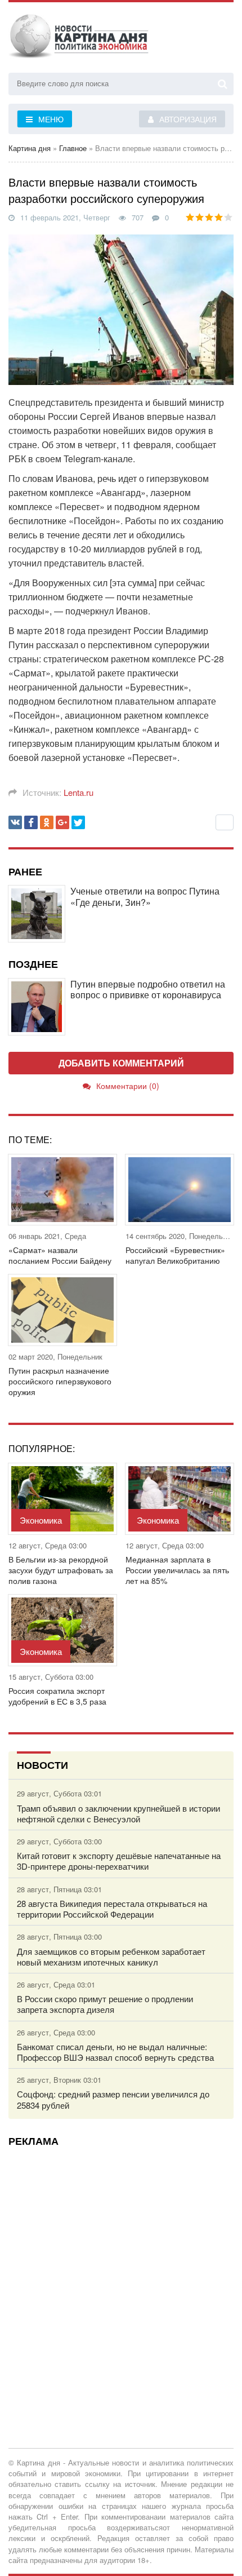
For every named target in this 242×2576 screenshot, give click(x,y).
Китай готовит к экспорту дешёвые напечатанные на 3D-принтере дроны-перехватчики (119, 1861)
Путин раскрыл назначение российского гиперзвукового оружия (60, 1381)
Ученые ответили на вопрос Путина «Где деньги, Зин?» (145, 896)
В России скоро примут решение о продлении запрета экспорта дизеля (105, 2004)
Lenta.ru (79, 792)
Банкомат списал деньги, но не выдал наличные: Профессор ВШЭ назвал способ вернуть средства (115, 2052)
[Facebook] (31, 822)
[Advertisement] (121, 2276)
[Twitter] (78, 822)
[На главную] (79, 39)
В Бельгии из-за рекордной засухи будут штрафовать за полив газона (61, 1570)
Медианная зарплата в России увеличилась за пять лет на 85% (177, 1570)
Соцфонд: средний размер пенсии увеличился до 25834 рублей (113, 2099)
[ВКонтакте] (15, 822)
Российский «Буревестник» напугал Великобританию (175, 1255)
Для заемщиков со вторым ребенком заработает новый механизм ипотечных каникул (111, 1957)
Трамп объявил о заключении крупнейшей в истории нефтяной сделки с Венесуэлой (118, 1813)
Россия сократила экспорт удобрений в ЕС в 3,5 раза (57, 1696)
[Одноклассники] (47, 822)
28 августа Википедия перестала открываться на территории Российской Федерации (112, 1909)
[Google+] (62, 822)
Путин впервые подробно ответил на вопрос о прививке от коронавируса (148, 989)
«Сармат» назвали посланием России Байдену (60, 1255)
